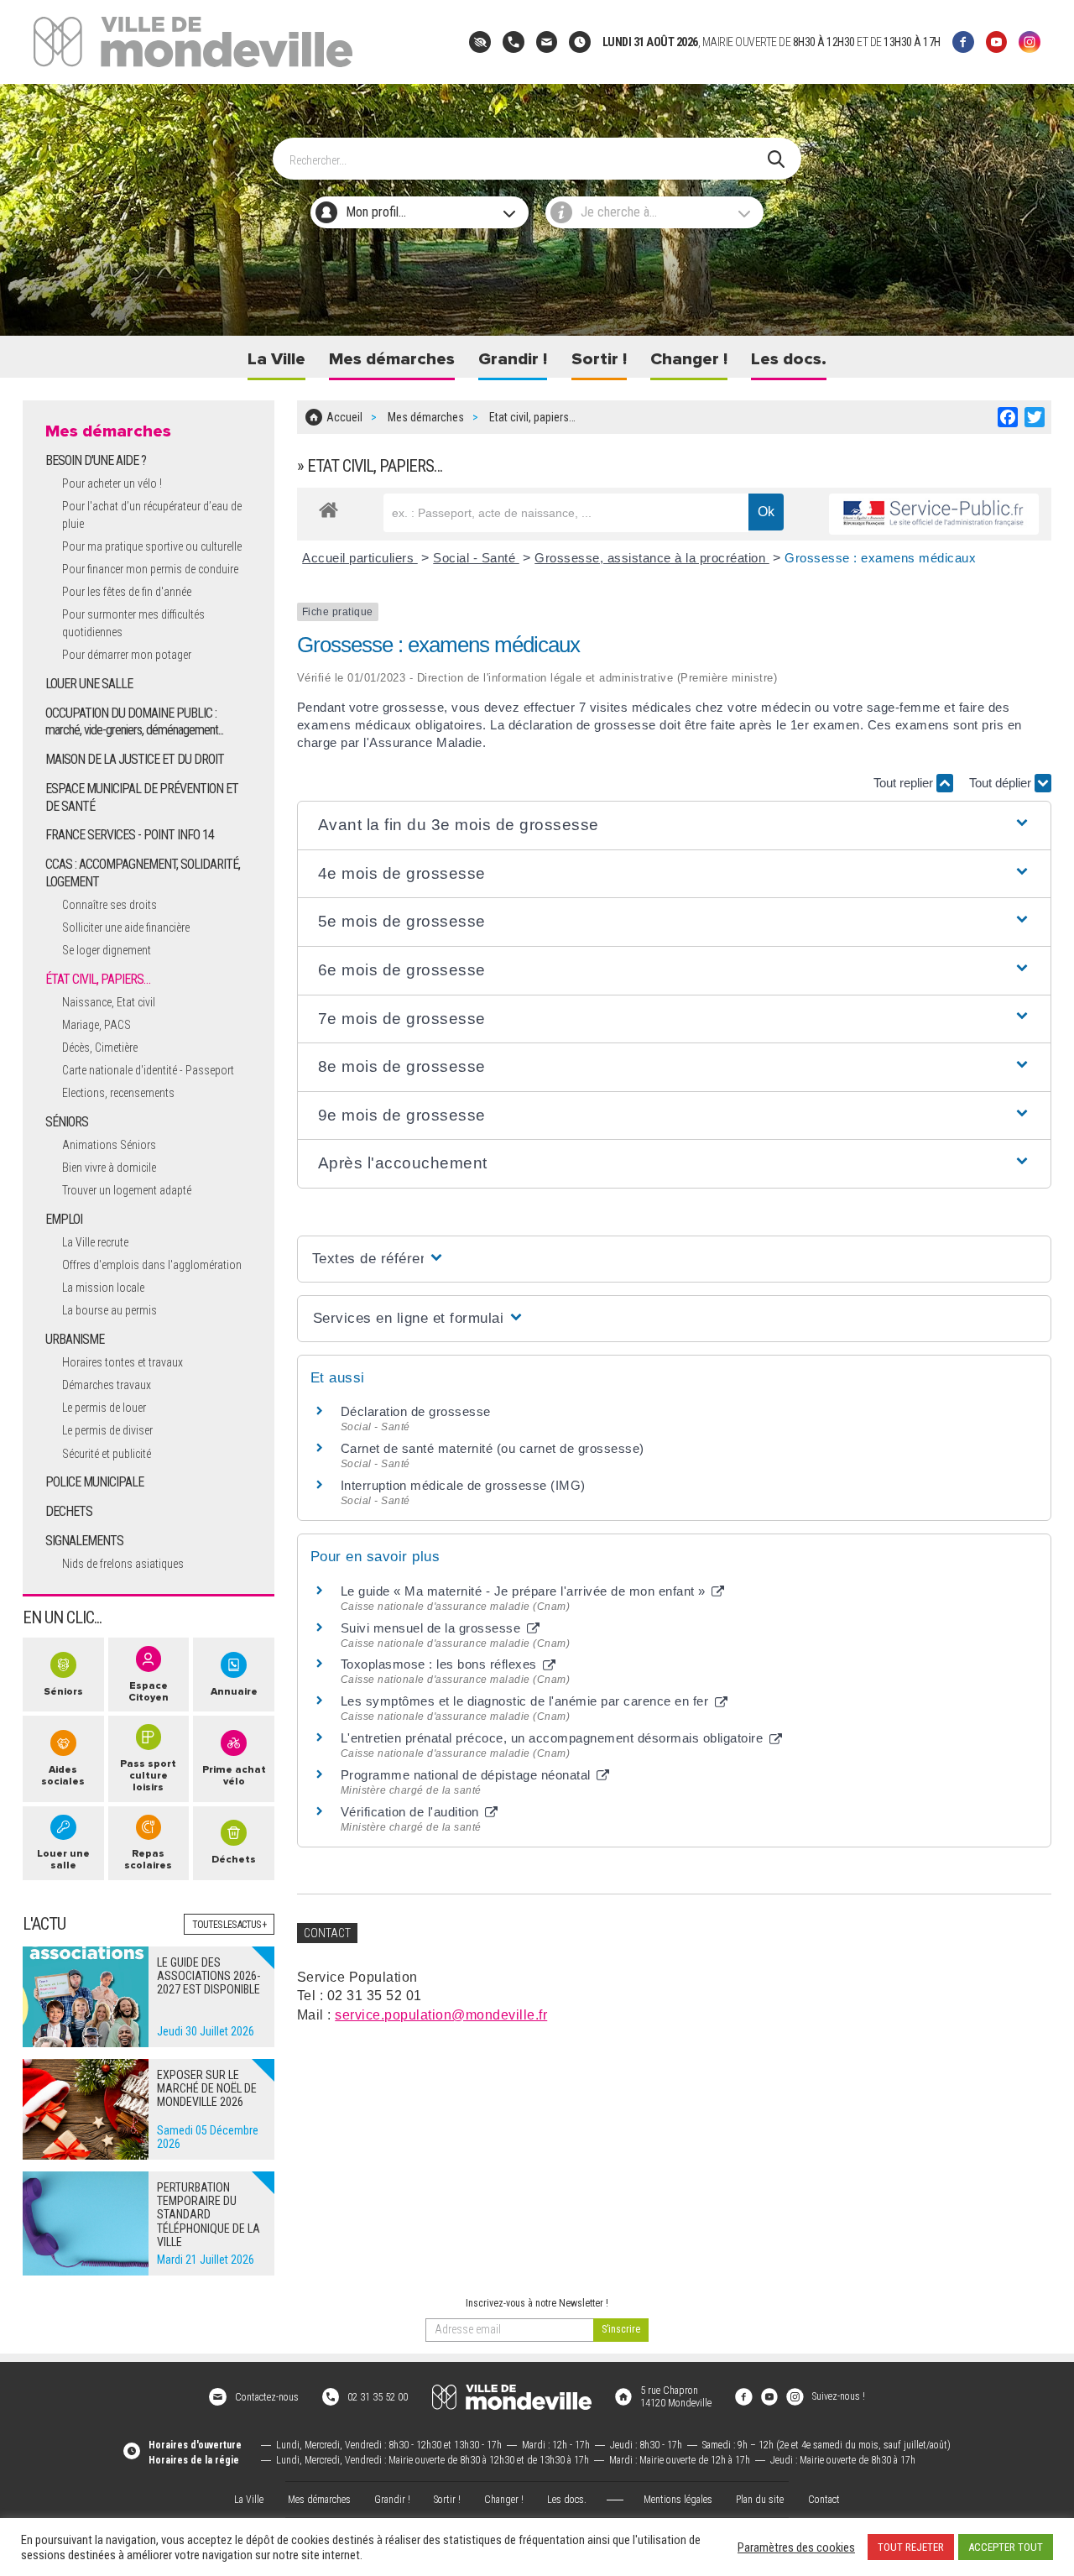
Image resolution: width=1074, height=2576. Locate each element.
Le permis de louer (104, 1408)
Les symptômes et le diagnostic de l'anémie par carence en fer (527, 1701)
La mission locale (103, 1288)
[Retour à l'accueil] (512, 2397)
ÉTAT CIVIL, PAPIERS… (98, 979)
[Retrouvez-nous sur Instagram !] (795, 2396)
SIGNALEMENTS (84, 1541)
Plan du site (760, 2500)
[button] (674, 826)
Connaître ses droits (109, 905)
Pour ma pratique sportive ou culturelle (152, 546)
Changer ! (689, 359)
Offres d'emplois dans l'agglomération (152, 1265)
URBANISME (75, 1339)
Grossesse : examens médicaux (880, 558)
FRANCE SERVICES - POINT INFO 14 (130, 835)
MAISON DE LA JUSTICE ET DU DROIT (135, 759)
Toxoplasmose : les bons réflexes (441, 1664)
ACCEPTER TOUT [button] (1006, 2547)
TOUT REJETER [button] (911, 2547)
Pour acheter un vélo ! (112, 483)
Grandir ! (513, 359)
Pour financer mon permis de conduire (150, 569)
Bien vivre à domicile (109, 1168)
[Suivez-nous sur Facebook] (963, 42)
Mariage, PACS (96, 1025)
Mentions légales (678, 2500)
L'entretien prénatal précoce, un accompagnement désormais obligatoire (554, 1738)
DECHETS (69, 1511)
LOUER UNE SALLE (89, 684)
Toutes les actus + (229, 1925)
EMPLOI (64, 1219)
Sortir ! (599, 359)
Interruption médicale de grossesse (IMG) (463, 1485)
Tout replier (905, 783)
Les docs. (789, 359)
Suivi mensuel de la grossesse (433, 1628)
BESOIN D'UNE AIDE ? (96, 460)
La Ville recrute (95, 1242)
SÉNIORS (67, 1122)
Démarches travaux (107, 1385)
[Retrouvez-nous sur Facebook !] (743, 2396)
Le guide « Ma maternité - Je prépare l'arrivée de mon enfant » (525, 1591)
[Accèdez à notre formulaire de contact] (547, 42)
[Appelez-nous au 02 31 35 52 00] (514, 42)
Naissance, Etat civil (109, 1002)
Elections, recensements (118, 1093)
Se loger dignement (107, 950)
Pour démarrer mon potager (127, 655)
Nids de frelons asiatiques (123, 1564)
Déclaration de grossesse (416, 1411)
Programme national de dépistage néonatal (468, 1775)
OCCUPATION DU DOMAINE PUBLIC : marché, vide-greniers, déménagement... (134, 722)
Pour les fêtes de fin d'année (127, 592)
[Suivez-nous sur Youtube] (997, 42)
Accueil (344, 417)
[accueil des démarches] (328, 507)
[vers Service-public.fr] (934, 514)
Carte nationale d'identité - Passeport (148, 1070)
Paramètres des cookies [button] (796, 2547)
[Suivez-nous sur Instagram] (1030, 42)
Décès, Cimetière (100, 1048)
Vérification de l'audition (412, 1812)
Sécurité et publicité (107, 1454)
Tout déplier (1002, 783)
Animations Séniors (109, 1145)
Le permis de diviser (107, 1430)
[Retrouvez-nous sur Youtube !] (769, 2396)
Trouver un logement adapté (127, 1190)
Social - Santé (476, 558)
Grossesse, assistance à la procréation (652, 558)
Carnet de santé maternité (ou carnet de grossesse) (493, 1448)
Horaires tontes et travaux (123, 1362)
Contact (824, 2500)
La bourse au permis (109, 1310)
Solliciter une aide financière (126, 927)
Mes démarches (392, 359)
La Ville (276, 359)
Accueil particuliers (360, 558)
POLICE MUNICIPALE (94, 1482)
